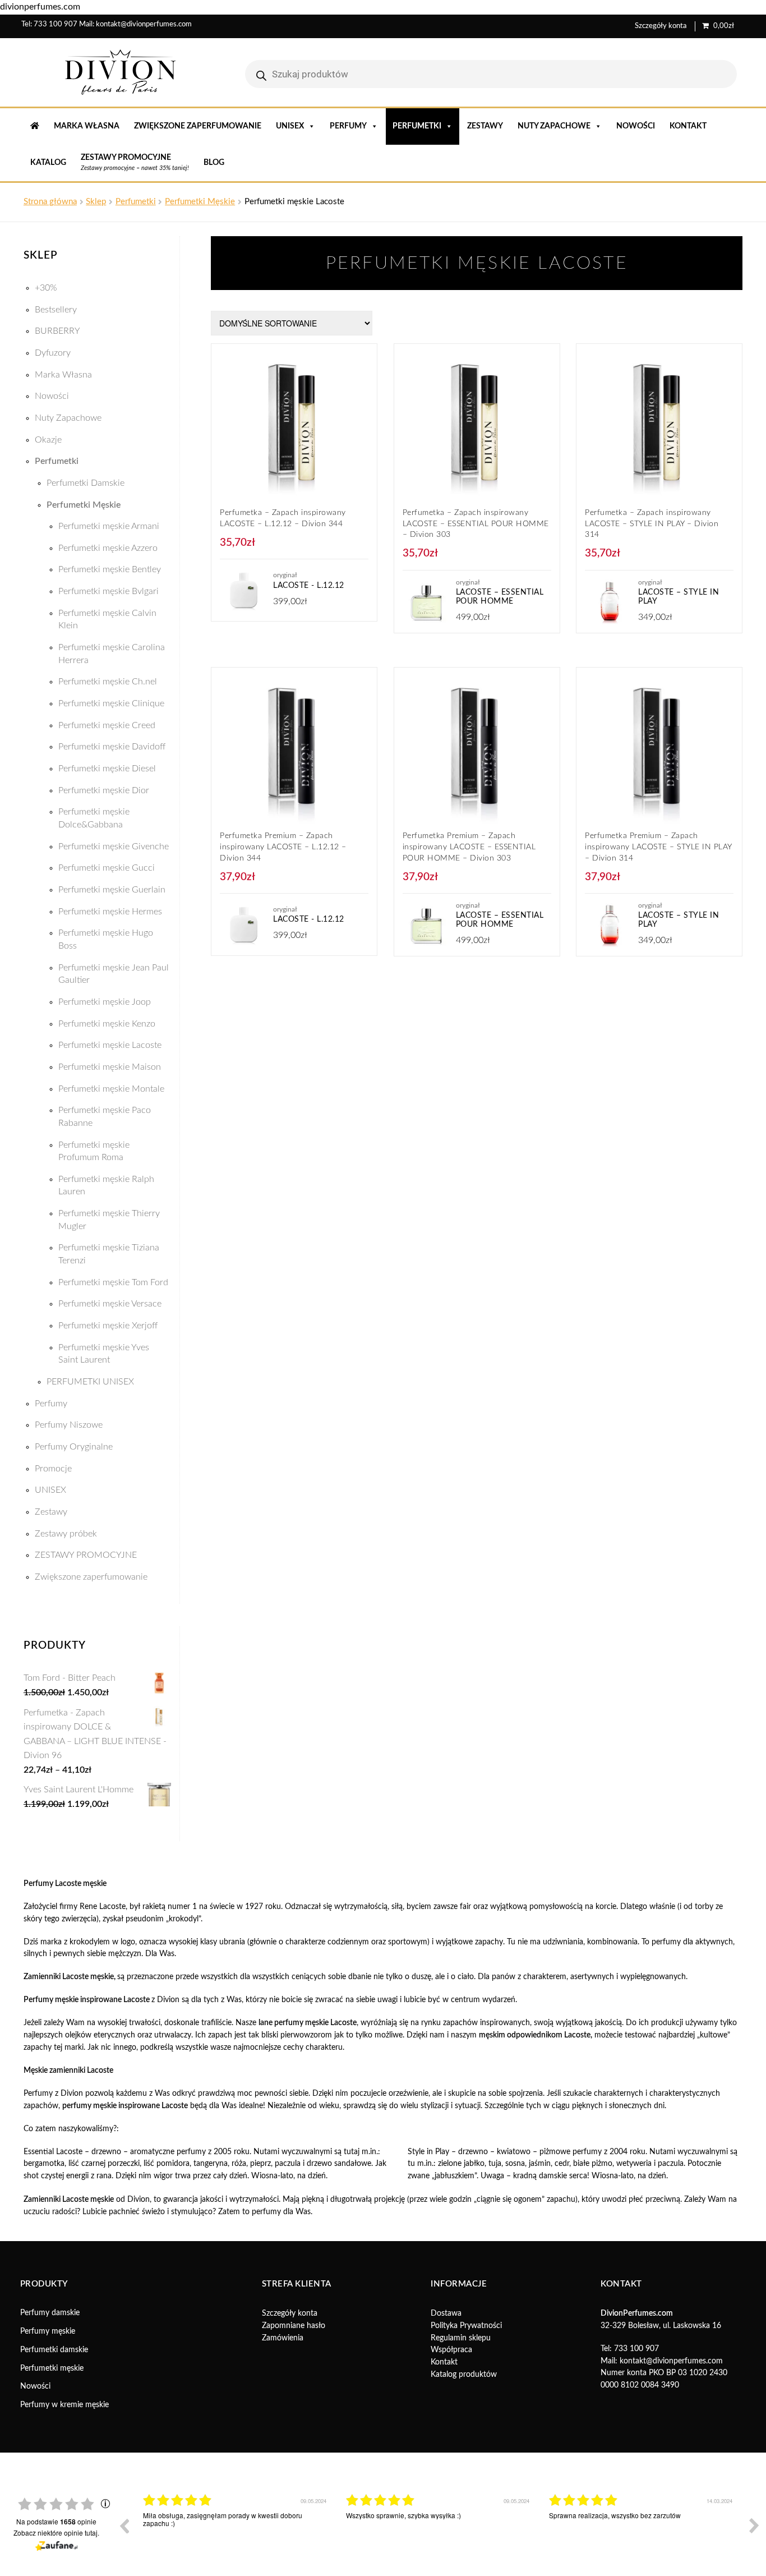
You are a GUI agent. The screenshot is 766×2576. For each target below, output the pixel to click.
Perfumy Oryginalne (74, 1447)
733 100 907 (56, 24)
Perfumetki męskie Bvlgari (109, 591)
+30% (46, 288)
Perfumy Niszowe (69, 1425)
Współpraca (451, 2350)
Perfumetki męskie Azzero (108, 548)
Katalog (48, 163)
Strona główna (50, 202)
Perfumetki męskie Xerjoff (108, 1326)
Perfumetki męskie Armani (109, 526)
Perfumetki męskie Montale (111, 1089)
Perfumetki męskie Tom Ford (113, 1282)
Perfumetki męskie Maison (110, 1067)
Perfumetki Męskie (200, 202)
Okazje (48, 440)
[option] (236, 2534)
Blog (214, 163)
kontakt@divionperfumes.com (144, 24)
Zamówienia (283, 2338)
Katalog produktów (464, 2375)
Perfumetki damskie (54, 2350)
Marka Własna (87, 126)
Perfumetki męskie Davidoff (112, 747)
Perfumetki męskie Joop (105, 1002)
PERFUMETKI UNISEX (90, 1382)
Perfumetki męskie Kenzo (107, 1024)
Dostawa (446, 2313)
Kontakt (688, 126)
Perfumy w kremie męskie (64, 2405)
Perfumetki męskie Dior (104, 790)
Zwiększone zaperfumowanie (198, 126)
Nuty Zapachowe (68, 418)
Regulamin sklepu (461, 2338)
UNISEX (290, 126)
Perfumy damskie (50, 2313)
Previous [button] (124, 2526)
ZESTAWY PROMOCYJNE (86, 1555)
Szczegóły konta (661, 26)
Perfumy (51, 1404)
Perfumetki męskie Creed (107, 725)
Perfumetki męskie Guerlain (112, 890)
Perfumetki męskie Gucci (107, 868)
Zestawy (485, 126)
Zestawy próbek (66, 1534)
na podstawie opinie (56, 2522)
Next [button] (754, 2526)
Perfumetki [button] (417, 126)
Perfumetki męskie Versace (110, 1304)
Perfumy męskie (48, 2331)
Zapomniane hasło (294, 2326)
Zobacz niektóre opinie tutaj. (56, 2533)
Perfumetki (136, 202)
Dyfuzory (53, 353)
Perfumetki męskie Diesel (107, 769)
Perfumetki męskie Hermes (110, 912)
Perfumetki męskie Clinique (111, 703)
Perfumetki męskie (52, 2368)
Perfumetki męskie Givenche (114, 847)
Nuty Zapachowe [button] (554, 126)
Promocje (53, 1469)
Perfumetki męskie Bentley (110, 569)
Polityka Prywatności (466, 2326)
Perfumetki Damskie (86, 483)
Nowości (636, 126)
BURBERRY (57, 331)
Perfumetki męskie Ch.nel (108, 682)
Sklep (96, 202)
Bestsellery (56, 310)
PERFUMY (348, 126)
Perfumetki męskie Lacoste (110, 1045)
